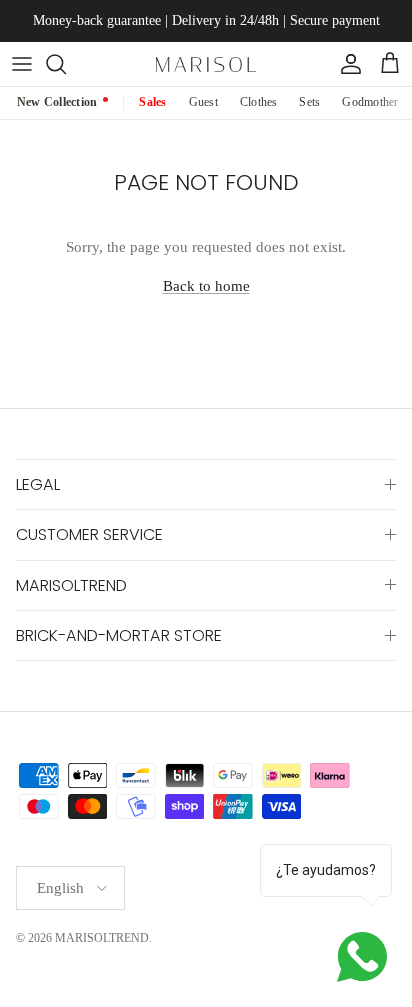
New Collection (57, 102)
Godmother (370, 102)
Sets (309, 102)
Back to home (206, 286)
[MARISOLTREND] (206, 63)
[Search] (66, 64)
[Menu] (22, 64)
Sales (152, 102)
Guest (203, 102)
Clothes (259, 102)
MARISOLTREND (102, 938)
